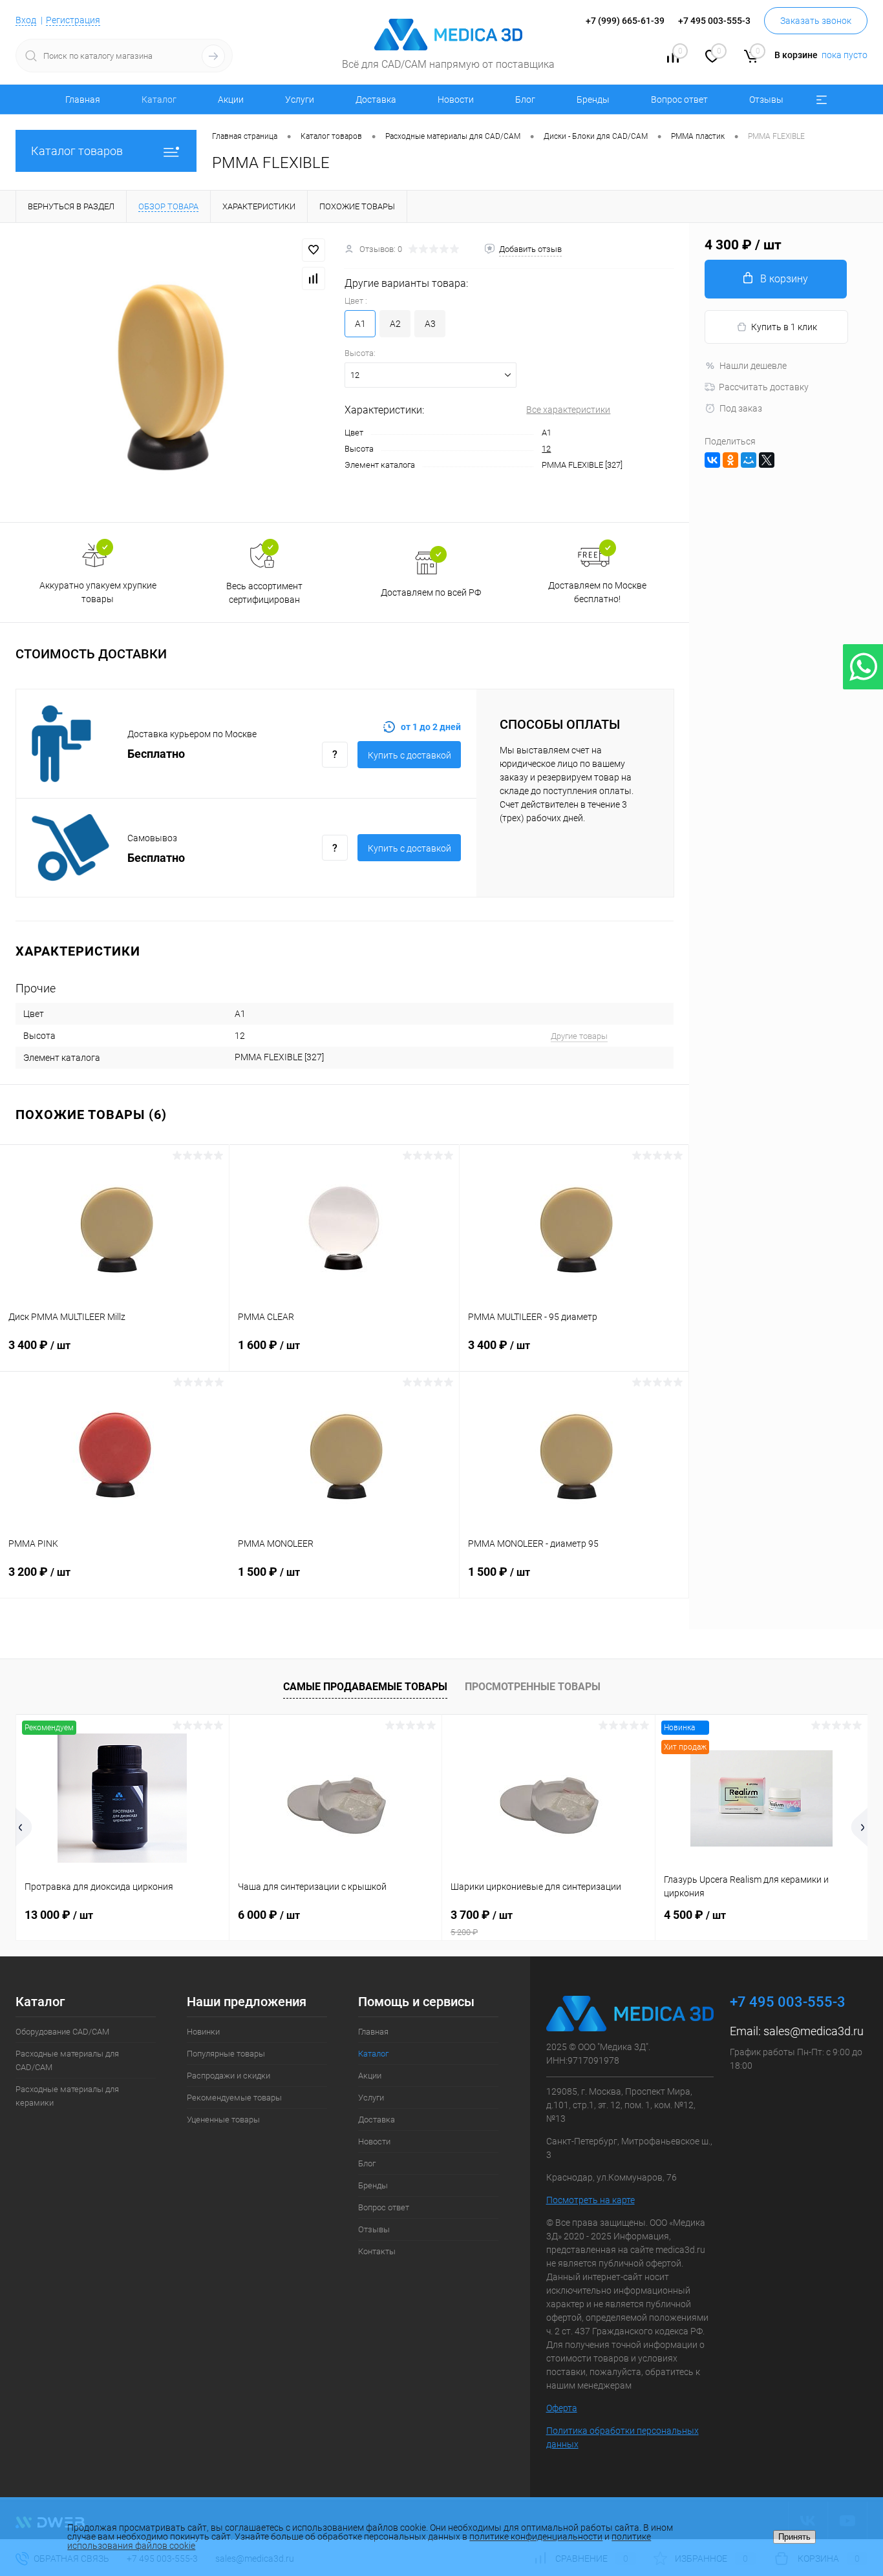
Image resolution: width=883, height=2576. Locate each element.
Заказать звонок (816, 21)
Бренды (593, 99)
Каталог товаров (77, 151)
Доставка (376, 99)
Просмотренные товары (533, 1687)
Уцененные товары (223, 2120)
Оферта (562, 2408)
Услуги (300, 99)
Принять (794, 2537)
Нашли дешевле (753, 366)
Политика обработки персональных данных (622, 2437)
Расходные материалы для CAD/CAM (67, 2060)
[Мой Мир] (749, 460)
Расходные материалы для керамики (67, 2096)
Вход (26, 20)
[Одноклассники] (730, 460)
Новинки (203, 2032)
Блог (525, 99)
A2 (395, 324)
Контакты (377, 2251)
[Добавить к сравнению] (314, 278)
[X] (767, 460)
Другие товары (579, 1036)
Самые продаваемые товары (365, 1687)
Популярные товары (226, 2054)
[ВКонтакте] (712, 460)
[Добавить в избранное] (314, 250)
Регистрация (73, 20)
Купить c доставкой (410, 755)
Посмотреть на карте (590, 2200)
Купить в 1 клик (784, 327)
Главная (83, 99)
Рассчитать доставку (764, 387)
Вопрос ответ (679, 99)
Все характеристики (568, 410)
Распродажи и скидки (229, 2076)
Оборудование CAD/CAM (62, 2032)
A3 (430, 324)
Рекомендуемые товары (234, 2098)
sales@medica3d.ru (814, 2031)
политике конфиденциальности (536, 2537)
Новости (456, 99)
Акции (231, 99)
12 (546, 449)
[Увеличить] (172, 372)
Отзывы (766, 99)
